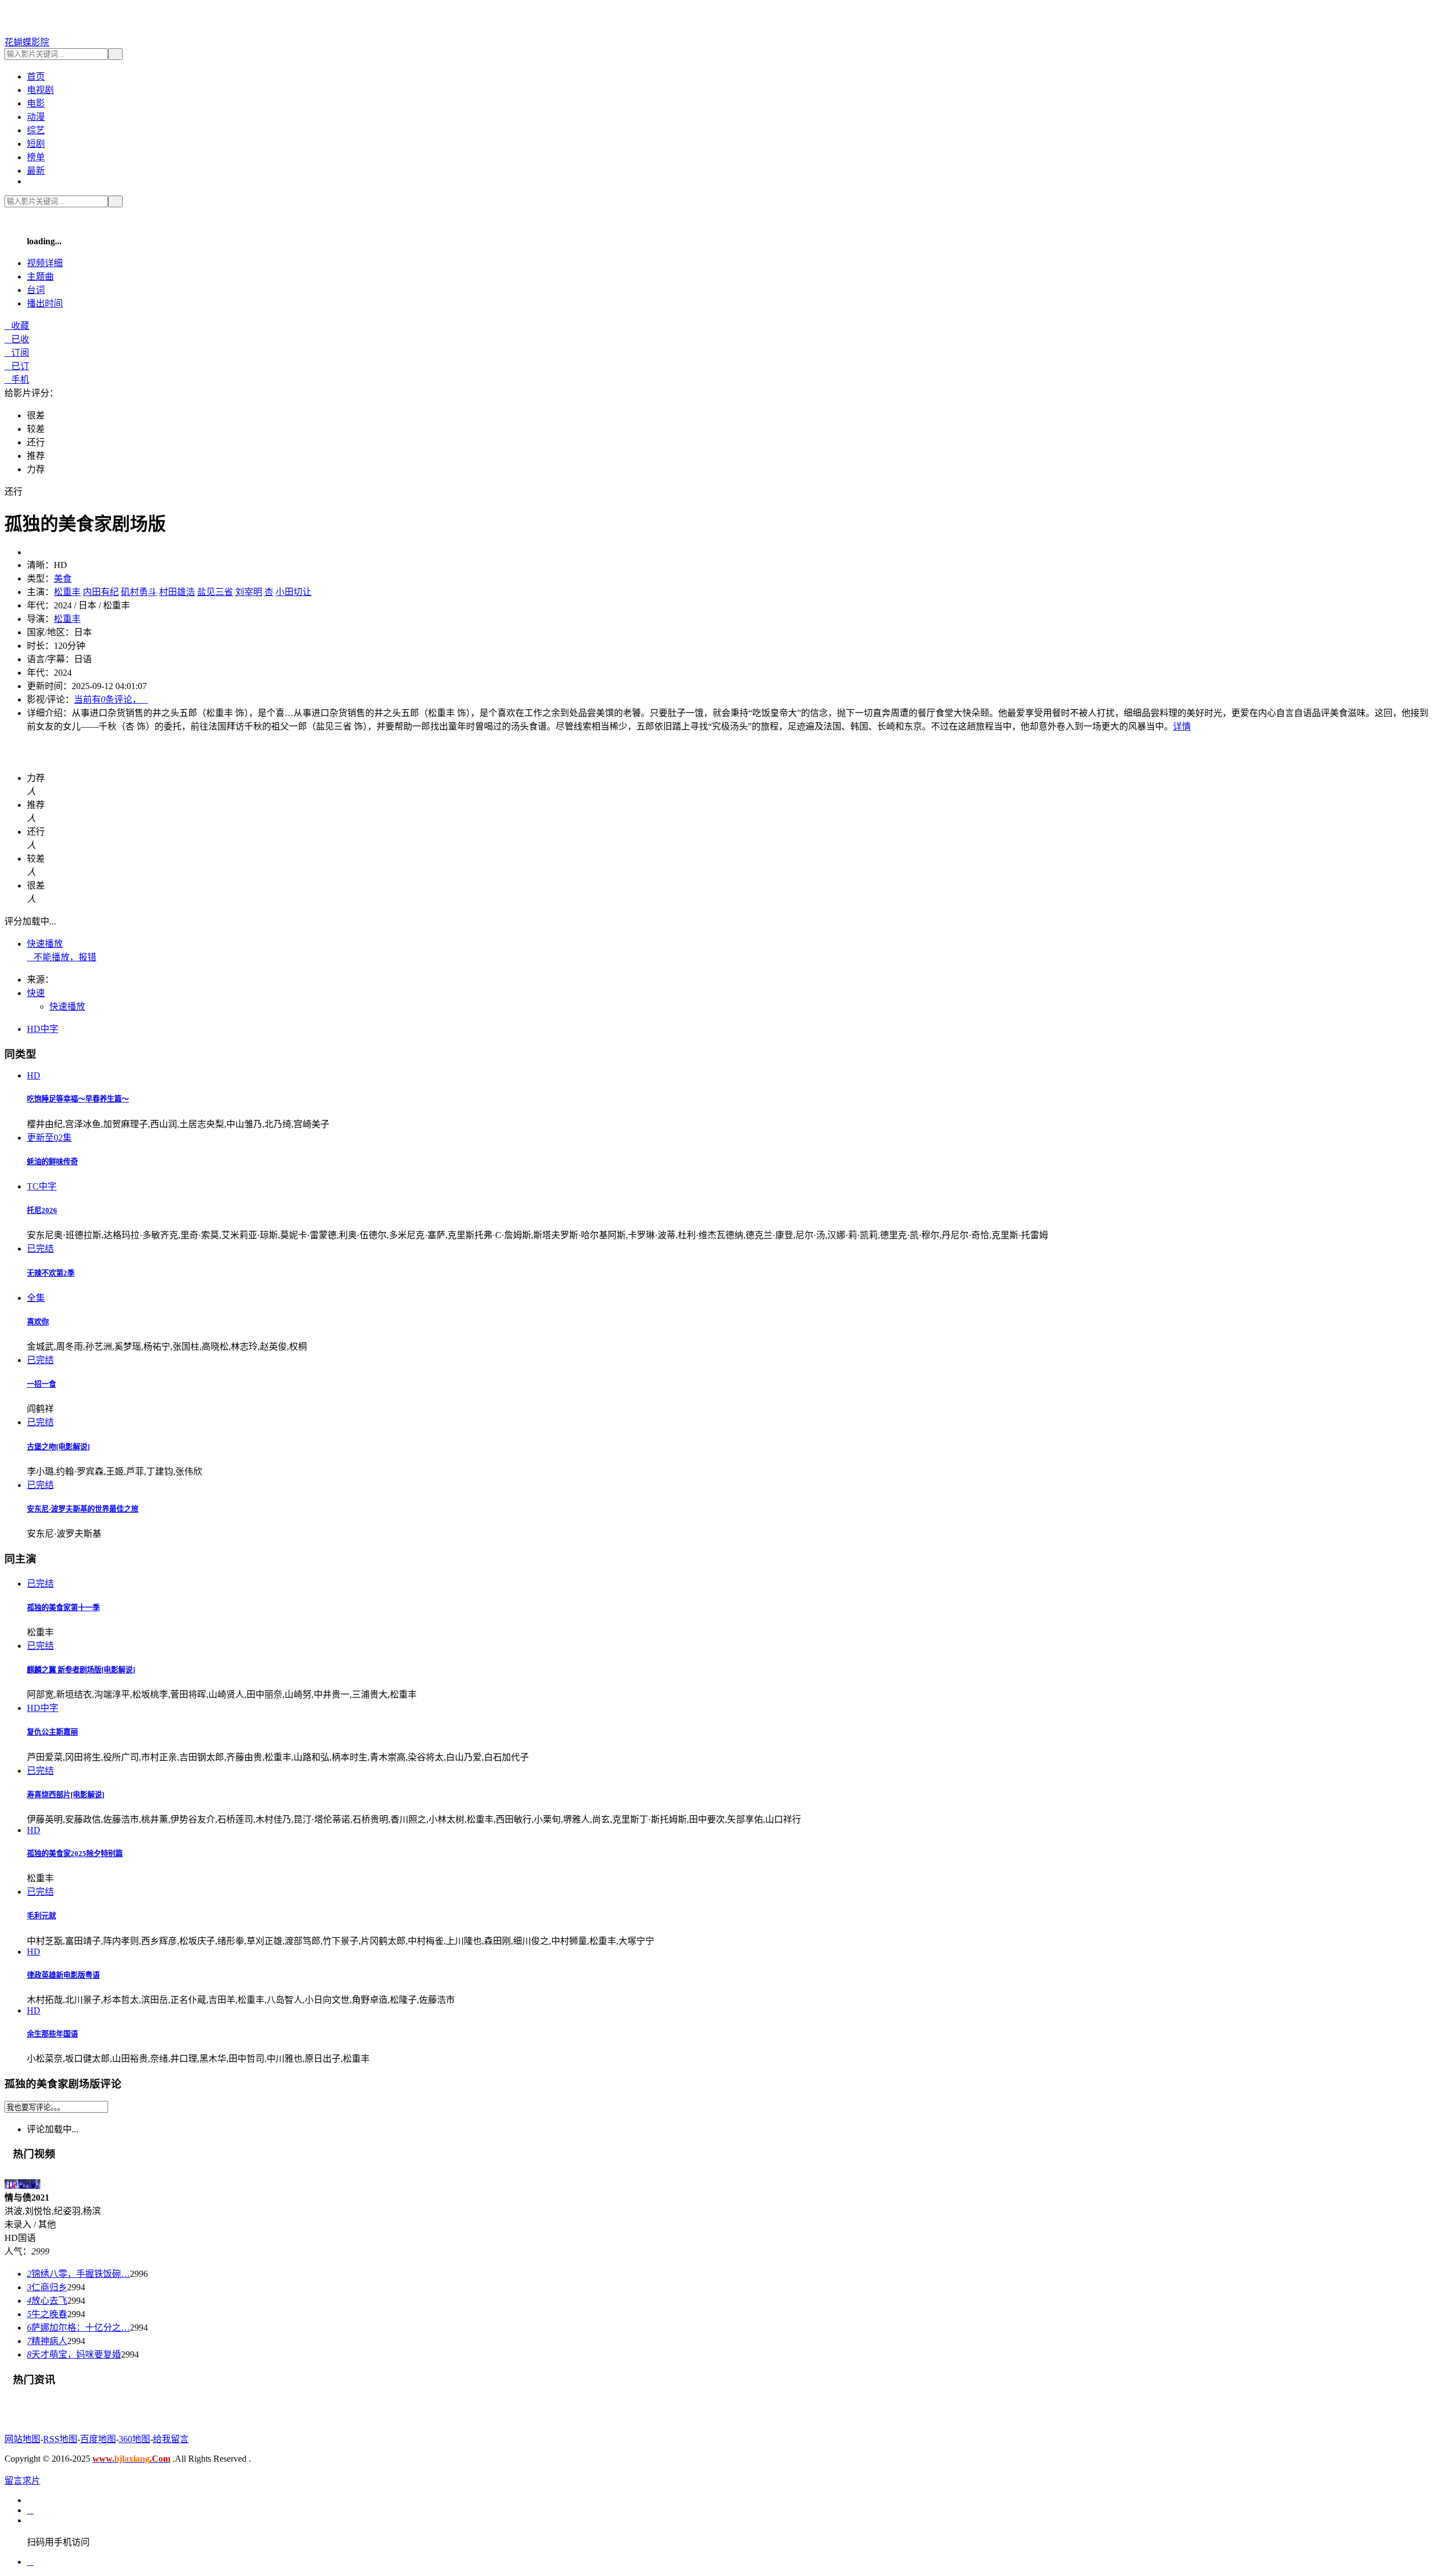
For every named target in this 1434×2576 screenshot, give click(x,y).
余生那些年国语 (52, 2034)
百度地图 (98, 2439)
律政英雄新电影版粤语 (63, 1975)
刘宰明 (249, 592)
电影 (36, 103)
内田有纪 (101, 592)
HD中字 (43, 1029)
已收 (17, 339)
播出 (45, 303)
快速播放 (45, 944)
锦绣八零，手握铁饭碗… (78, 2274)
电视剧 (40, 90)
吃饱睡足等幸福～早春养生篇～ (78, 1099)
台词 (36, 290)
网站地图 (22, 2439)
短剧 (36, 144)
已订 (17, 366)
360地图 (134, 2439)
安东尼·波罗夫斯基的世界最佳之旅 (83, 1509)
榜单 (36, 157)
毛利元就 (41, 1916)
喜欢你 (38, 1322)
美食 (63, 578)
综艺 (36, 130)
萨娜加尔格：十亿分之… (78, 2328)
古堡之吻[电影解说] (58, 1447)
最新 (36, 171)
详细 (45, 263)
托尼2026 (42, 1210)
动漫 (36, 117)
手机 (17, 380)
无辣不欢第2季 (51, 1273)
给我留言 (171, 2439)
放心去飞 (47, 2301)
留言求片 (22, 2480)
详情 (1182, 726)
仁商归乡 (47, 2287)
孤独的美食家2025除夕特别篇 (75, 1854)
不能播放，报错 (62, 957)
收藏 (17, 326)
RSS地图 (60, 2439)
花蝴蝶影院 (27, 42)
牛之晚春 (47, 2314)
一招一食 (41, 1384)
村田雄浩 (177, 592)
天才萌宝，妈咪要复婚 (74, 2354)
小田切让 (294, 592)
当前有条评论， (111, 699)
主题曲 (40, 276)
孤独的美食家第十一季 (63, 1608)
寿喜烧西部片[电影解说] (66, 1795)
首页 (36, 76)
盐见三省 (215, 592)
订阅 (17, 353)
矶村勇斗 (139, 592)
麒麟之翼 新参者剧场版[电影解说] (81, 1670)
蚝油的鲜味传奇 (52, 1162)
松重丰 (67, 592)
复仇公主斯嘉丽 (52, 1732)
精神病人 (47, 2341)
